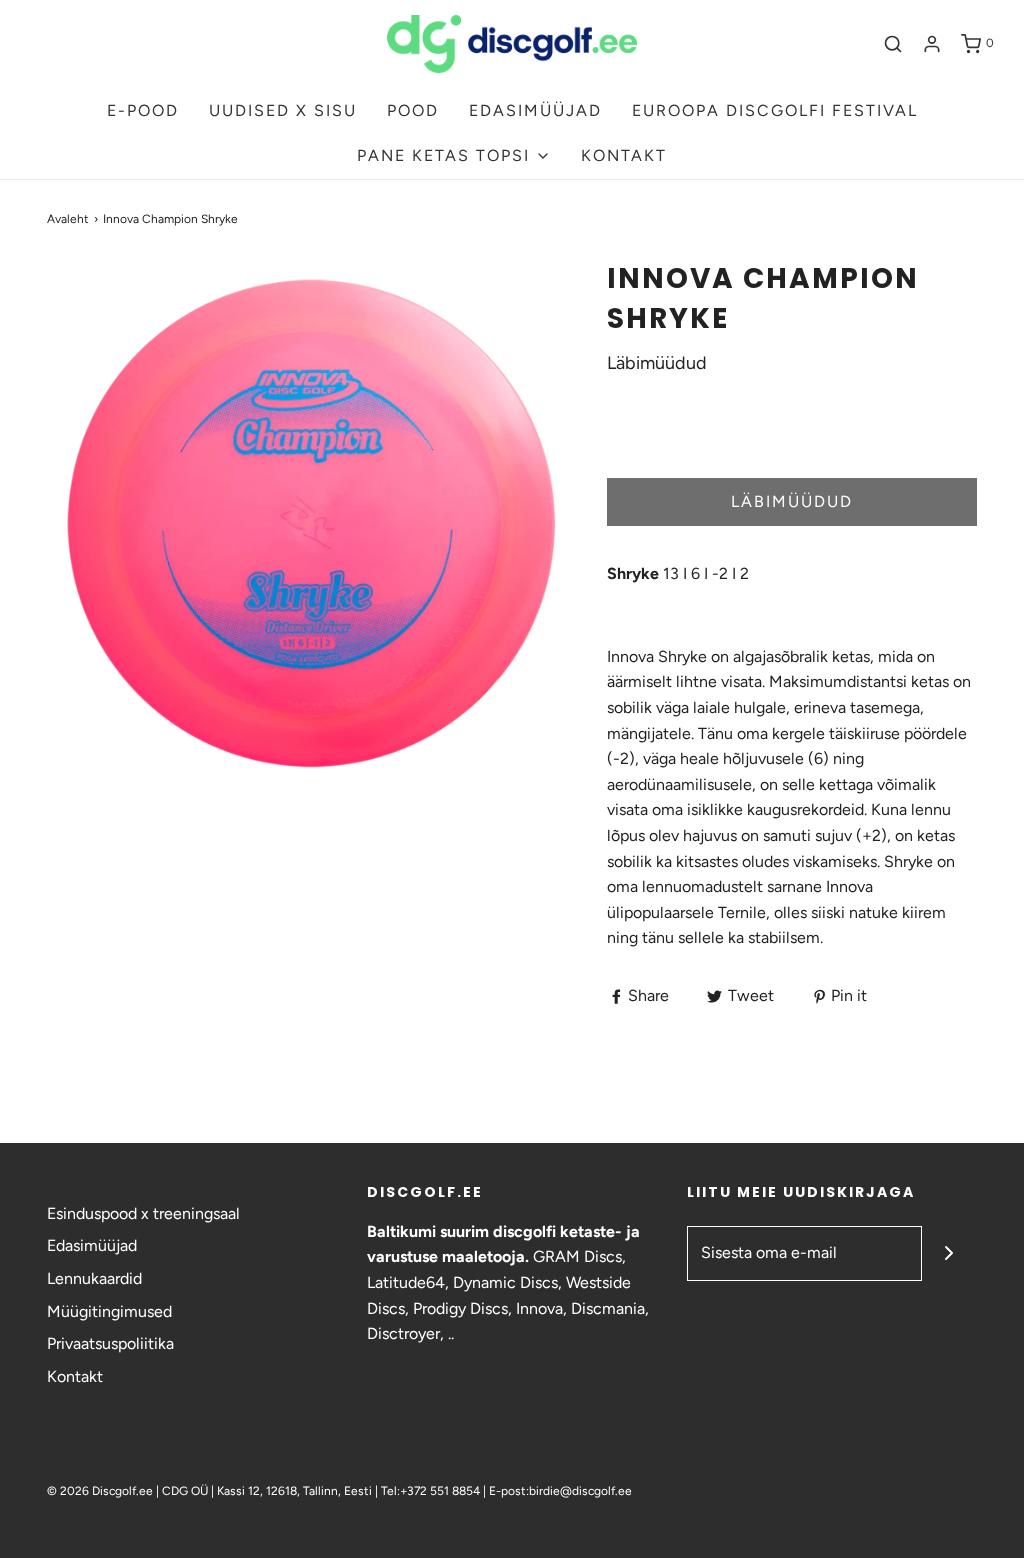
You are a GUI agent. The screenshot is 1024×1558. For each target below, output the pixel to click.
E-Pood (143, 110)
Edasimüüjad (92, 1245)
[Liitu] (949, 1253)
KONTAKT (624, 155)
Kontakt (75, 1376)
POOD (413, 110)
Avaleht (68, 219)
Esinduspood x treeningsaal (143, 1213)
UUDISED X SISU (283, 110)
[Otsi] (893, 44)
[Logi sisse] (932, 44)
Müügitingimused (109, 1311)
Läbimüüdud (792, 501)
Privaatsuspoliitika (110, 1343)
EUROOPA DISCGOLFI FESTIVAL (775, 110)
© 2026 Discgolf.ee (101, 1491)
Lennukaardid (94, 1278)
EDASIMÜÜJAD (535, 110)
